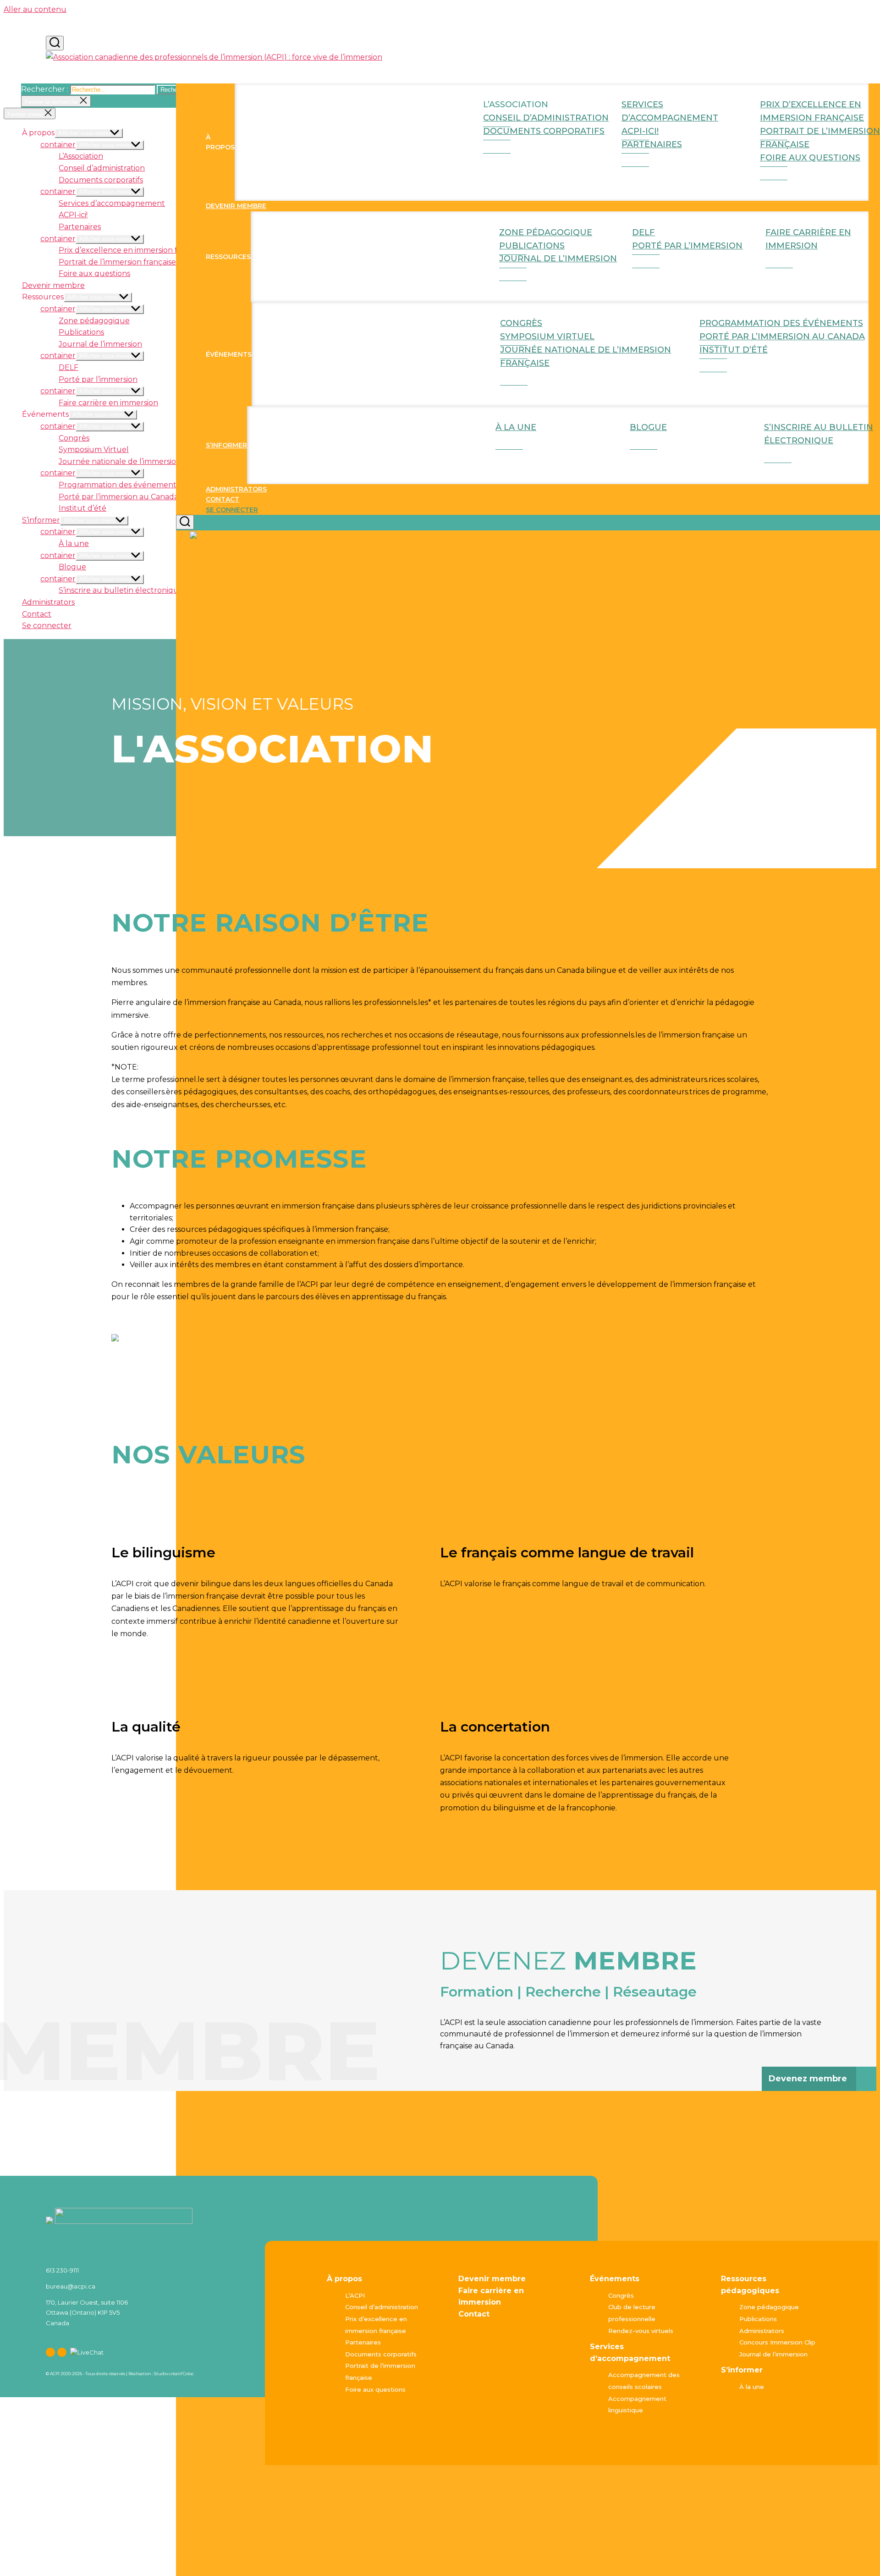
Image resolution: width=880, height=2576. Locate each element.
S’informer (226, 445)
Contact (223, 499)
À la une (516, 427)
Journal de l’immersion (558, 259)
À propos (344, 2279)
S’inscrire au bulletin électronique (819, 434)
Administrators (236, 489)
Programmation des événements (119, 485)
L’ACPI (355, 2295)
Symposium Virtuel (94, 450)
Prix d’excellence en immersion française (812, 111)
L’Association (81, 156)
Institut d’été (734, 350)
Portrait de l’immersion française (820, 138)
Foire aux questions (810, 158)
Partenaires (652, 144)
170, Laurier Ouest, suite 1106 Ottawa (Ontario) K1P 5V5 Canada (87, 2312)
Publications (81, 332)
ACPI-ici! (73, 215)
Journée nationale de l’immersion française (586, 356)
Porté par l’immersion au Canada (782, 336)
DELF (69, 367)
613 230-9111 (62, 2270)
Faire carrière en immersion (808, 239)
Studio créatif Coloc (174, 2374)
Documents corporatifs (544, 131)
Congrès (74, 438)
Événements (615, 2279)
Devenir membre (236, 206)
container (58, 145)
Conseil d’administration (102, 168)
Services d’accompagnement (670, 111)
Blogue (648, 427)
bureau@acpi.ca (71, 2286)
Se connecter (232, 510)
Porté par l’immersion (687, 246)
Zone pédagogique (94, 321)
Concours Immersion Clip (777, 2342)
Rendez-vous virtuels (641, 2331)
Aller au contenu (35, 9)
